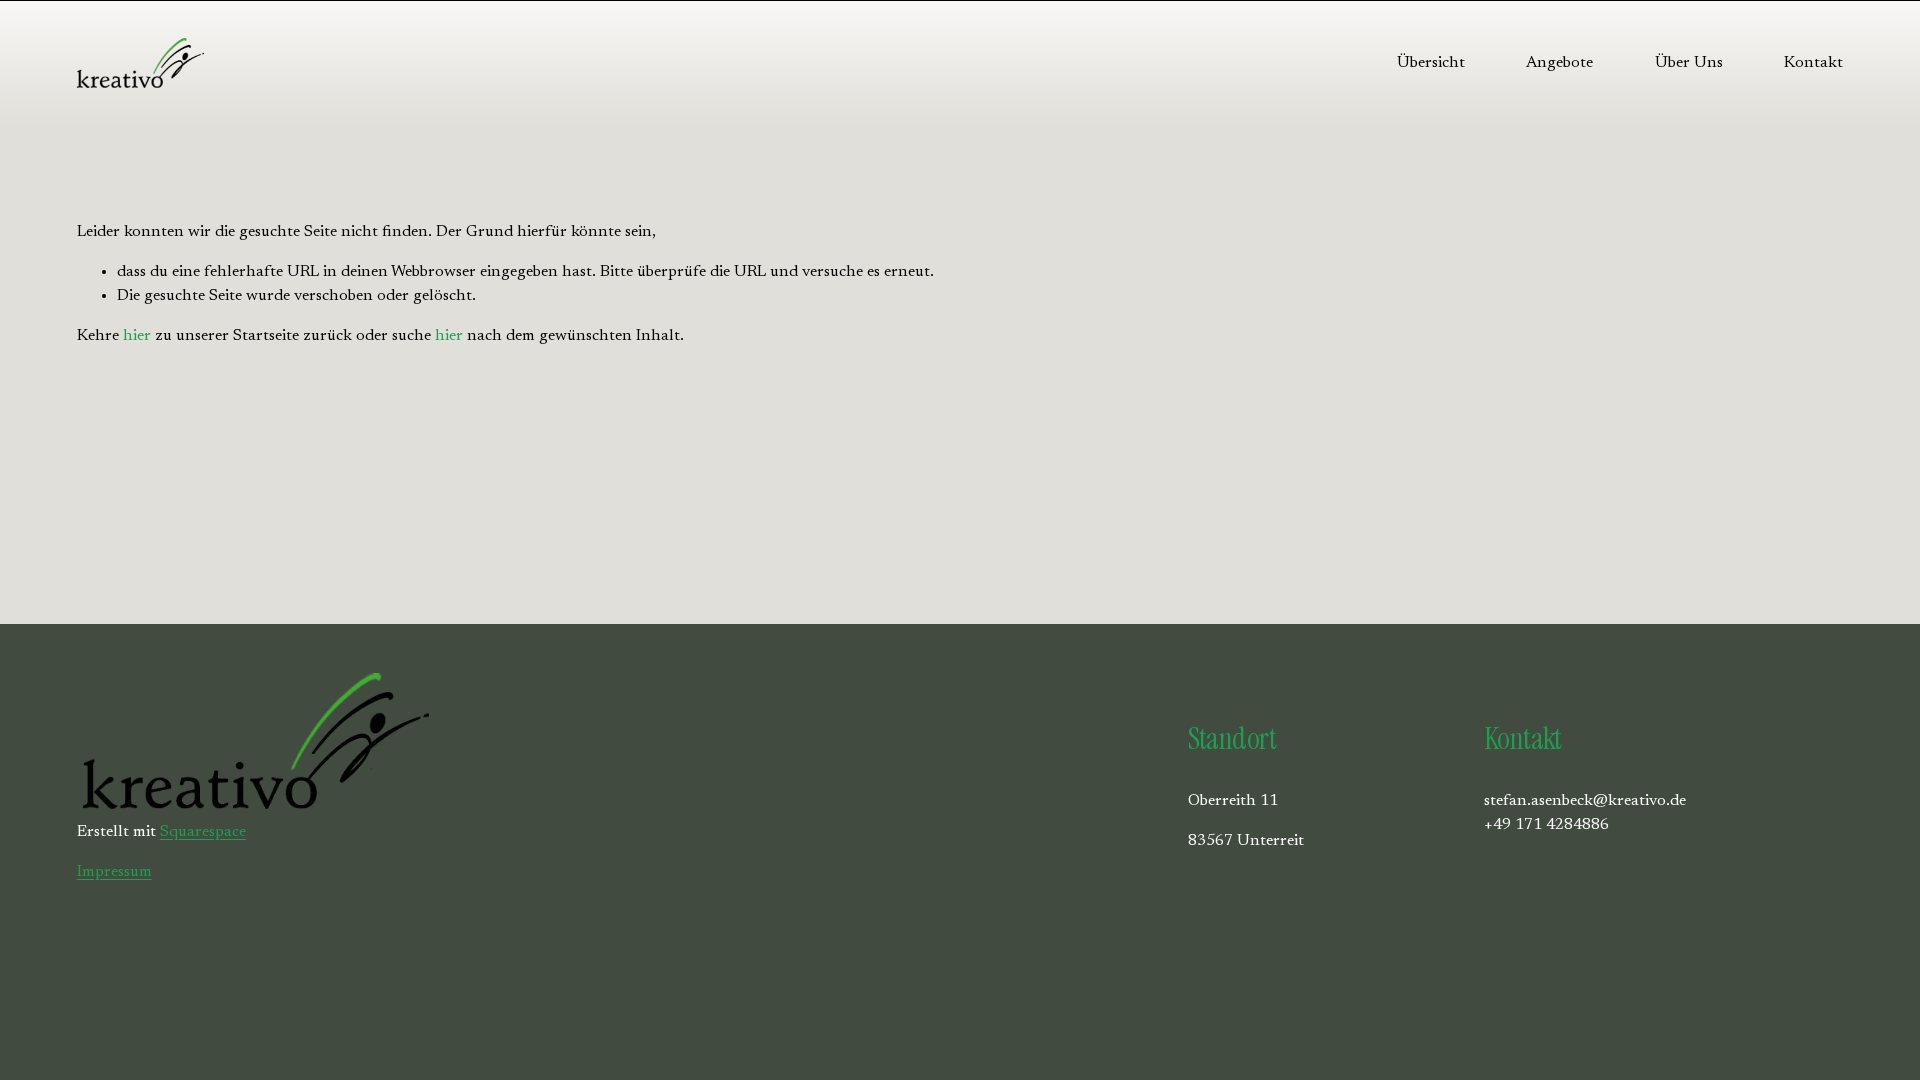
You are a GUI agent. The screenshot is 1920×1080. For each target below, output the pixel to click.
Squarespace (203, 832)
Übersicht (1431, 63)
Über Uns (1689, 63)
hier (137, 336)
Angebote (1559, 63)
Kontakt (1813, 63)
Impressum (114, 872)
